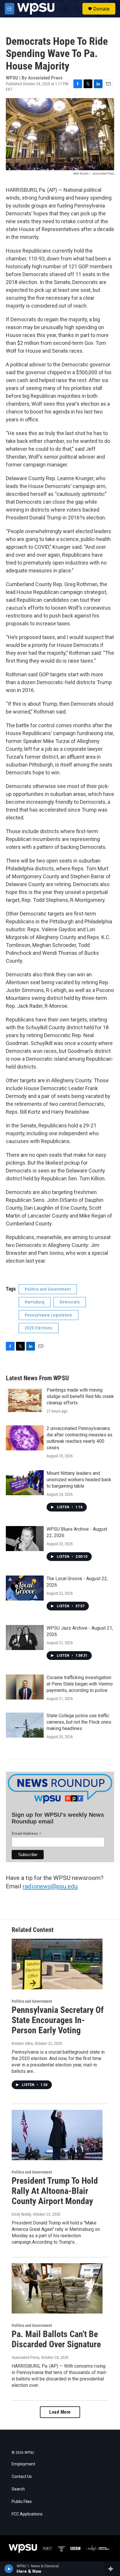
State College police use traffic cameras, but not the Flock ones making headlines (79, 1722)
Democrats (70, 1302)
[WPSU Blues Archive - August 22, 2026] (25, 1539)
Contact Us (22, 2477)
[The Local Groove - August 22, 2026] (25, 1588)
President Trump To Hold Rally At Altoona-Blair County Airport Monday (55, 2191)
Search (18, 2489)
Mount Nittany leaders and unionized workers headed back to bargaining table (79, 1480)
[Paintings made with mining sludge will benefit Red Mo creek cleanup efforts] (25, 1399)
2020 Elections (39, 1328)
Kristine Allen (22, 2043)
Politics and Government (48, 1289)
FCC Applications (27, 2514)
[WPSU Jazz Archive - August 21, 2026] (25, 1638)
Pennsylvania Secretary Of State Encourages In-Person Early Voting (58, 2020)
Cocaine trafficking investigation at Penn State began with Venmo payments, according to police (80, 1684)
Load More (60, 2412)
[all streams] (112, 2569)
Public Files (22, 2502)
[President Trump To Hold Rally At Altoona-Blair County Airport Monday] (57, 2135)
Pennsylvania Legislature (48, 1315)
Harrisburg (35, 1302)
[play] (9, 2569)
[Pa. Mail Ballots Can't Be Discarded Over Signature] (57, 2288)
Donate (101, 9)
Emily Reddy (21, 2214)
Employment (23, 2464)
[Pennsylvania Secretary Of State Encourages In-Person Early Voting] (57, 1964)
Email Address (27, 1833)
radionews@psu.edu (50, 1886)
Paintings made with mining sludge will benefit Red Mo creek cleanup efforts (80, 1396)
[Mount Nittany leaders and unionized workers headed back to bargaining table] (25, 1483)
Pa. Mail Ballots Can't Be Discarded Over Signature (56, 2339)
